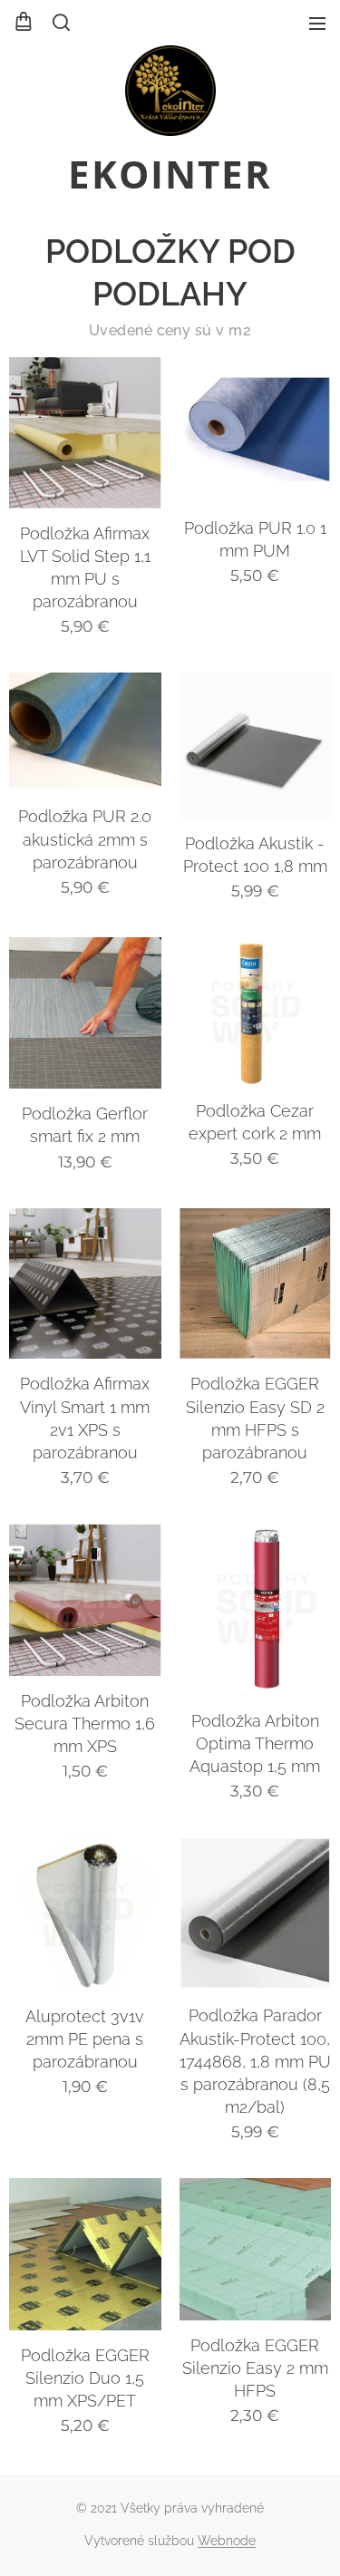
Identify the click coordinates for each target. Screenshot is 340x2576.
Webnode (227, 2541)
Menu (317, 23)
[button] (60, 23)
